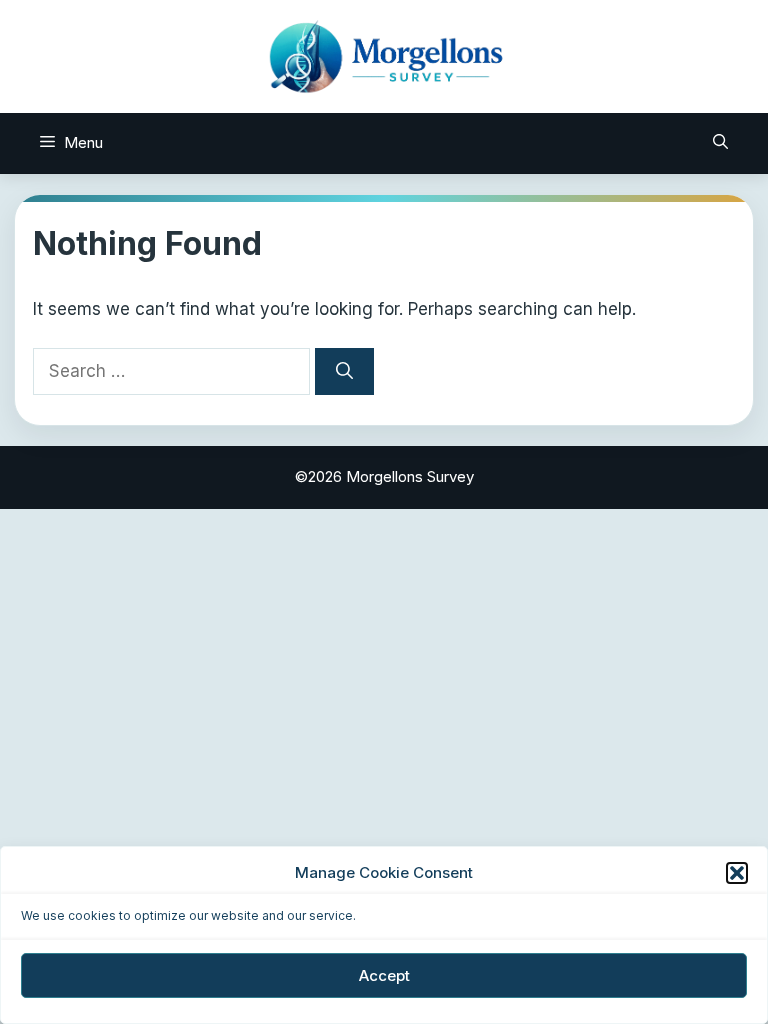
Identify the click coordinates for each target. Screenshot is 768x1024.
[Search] (344, 372)
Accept (384, 975)
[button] (737, 873)
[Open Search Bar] (720, 143)
